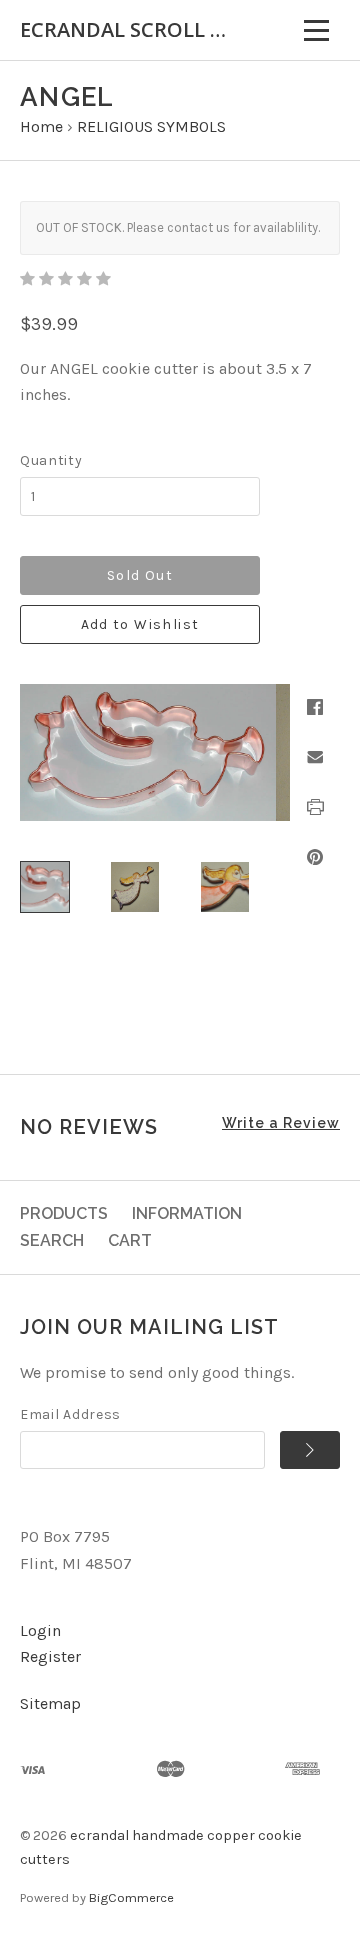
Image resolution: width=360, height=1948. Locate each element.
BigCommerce (131, 1897)
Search (52, 1240)
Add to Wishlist (140, 624)
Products (64, 1213)
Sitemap (50, 1703)
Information (187, 1213)
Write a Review (281, 1123)
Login (40, 1630)
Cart (130, 1240)
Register (50, 1656)
